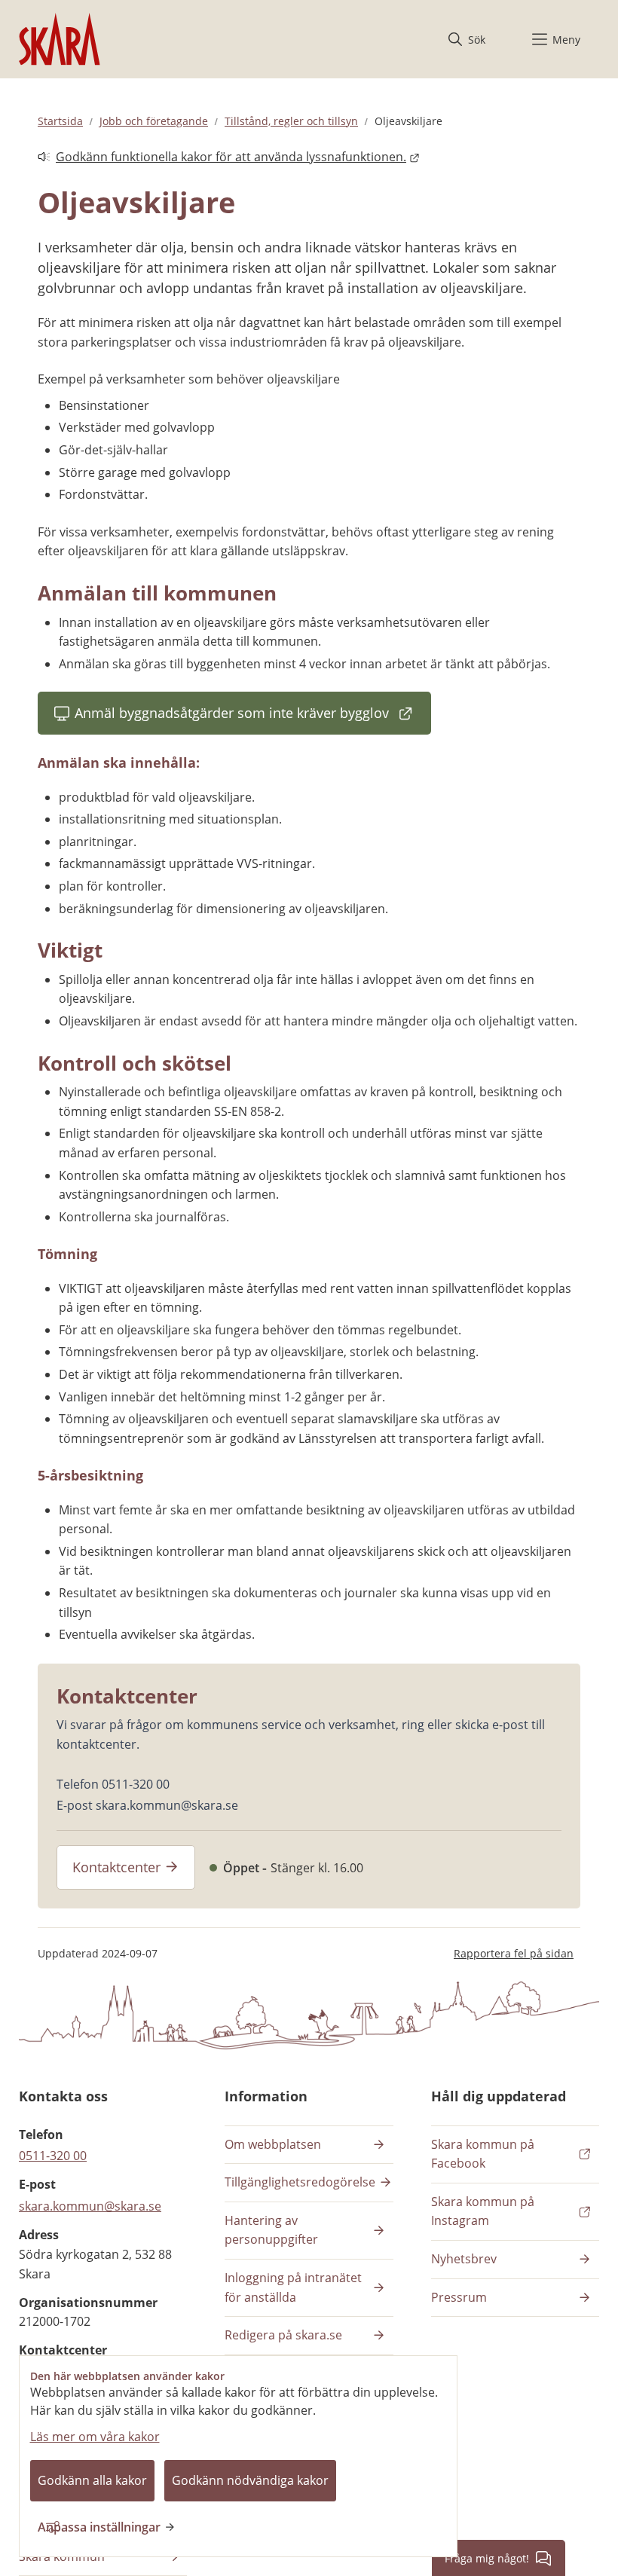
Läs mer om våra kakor (95, 2437)
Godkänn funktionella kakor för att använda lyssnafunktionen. (222, 158)
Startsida (60, 121)
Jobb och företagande (154, 121)
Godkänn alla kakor (92, 2480)
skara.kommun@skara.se (90, 2206)
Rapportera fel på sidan (514, 1953)
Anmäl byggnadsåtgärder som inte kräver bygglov (232, 718)
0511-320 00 (53, 2156)
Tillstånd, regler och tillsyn (291, 121)
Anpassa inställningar (99, 2527)
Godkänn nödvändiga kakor (250, 2480)
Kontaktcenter (116, 1867)
